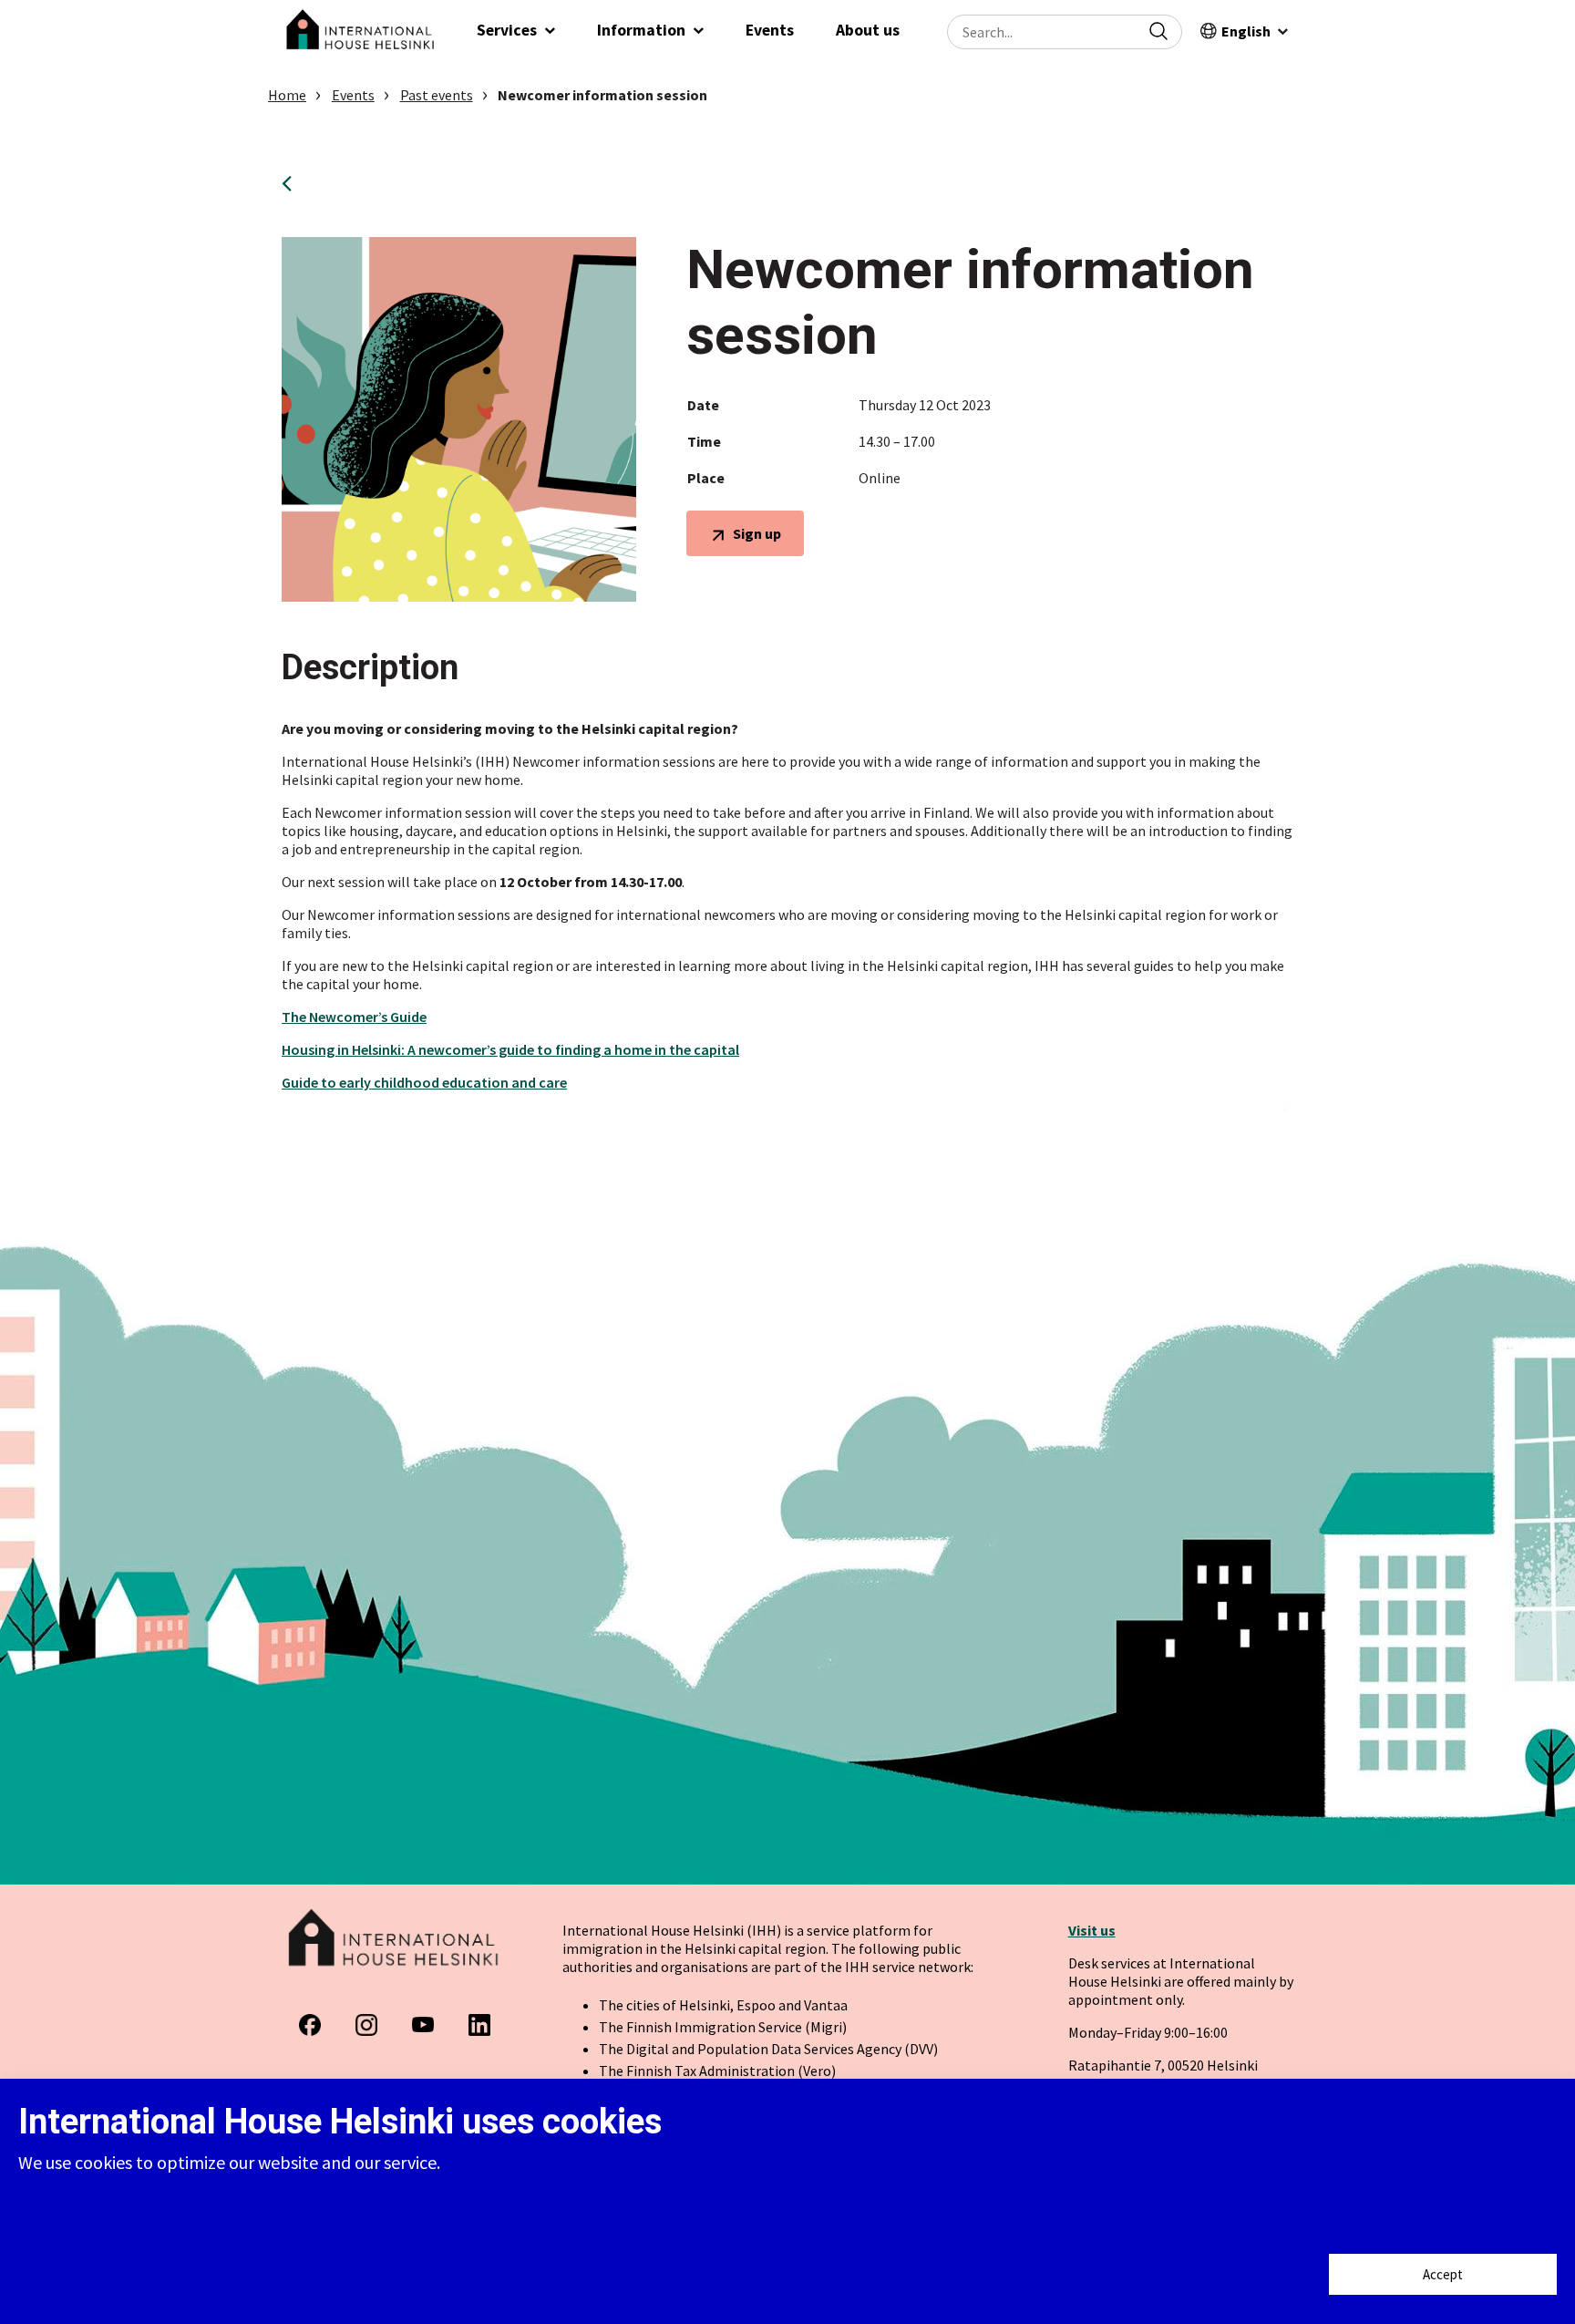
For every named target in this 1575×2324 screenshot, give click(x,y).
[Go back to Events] (293, 183)
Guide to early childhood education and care (424, 1082)
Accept (1443, 2274)
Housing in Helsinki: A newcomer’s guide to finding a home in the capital (510, 1049)
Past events (437, 95)
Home (287, 95)
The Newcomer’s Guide (354, 1017)
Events (353, 95)
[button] (516, 32)
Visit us (1092, 1930)
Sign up (757, 539)
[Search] (1158, 31)
